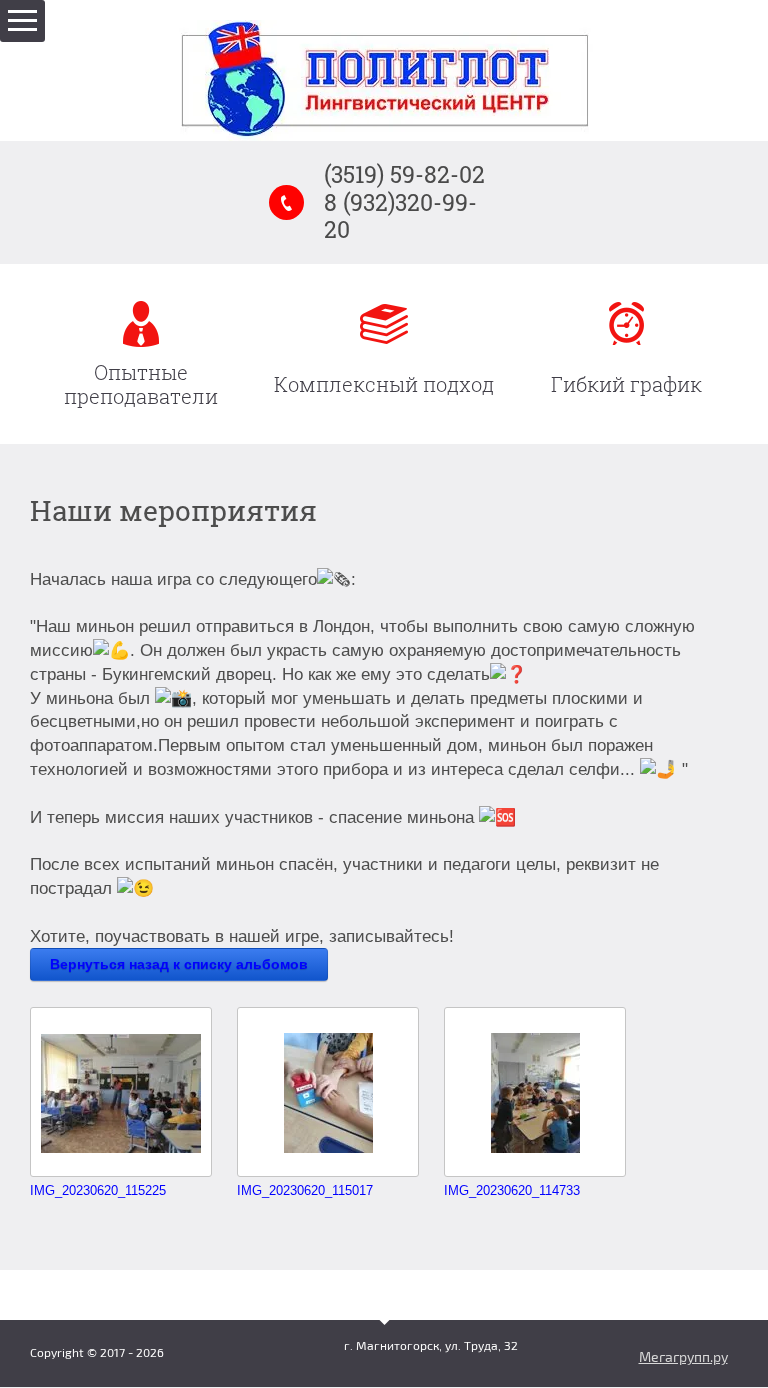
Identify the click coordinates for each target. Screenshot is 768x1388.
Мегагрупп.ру (683, 1357)
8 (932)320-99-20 (400, 216)
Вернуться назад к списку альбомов (179, 964)
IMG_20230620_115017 (305, 1190)
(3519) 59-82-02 (404, 174)
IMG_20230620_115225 (98, 1190)
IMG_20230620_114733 (512, 1190)
